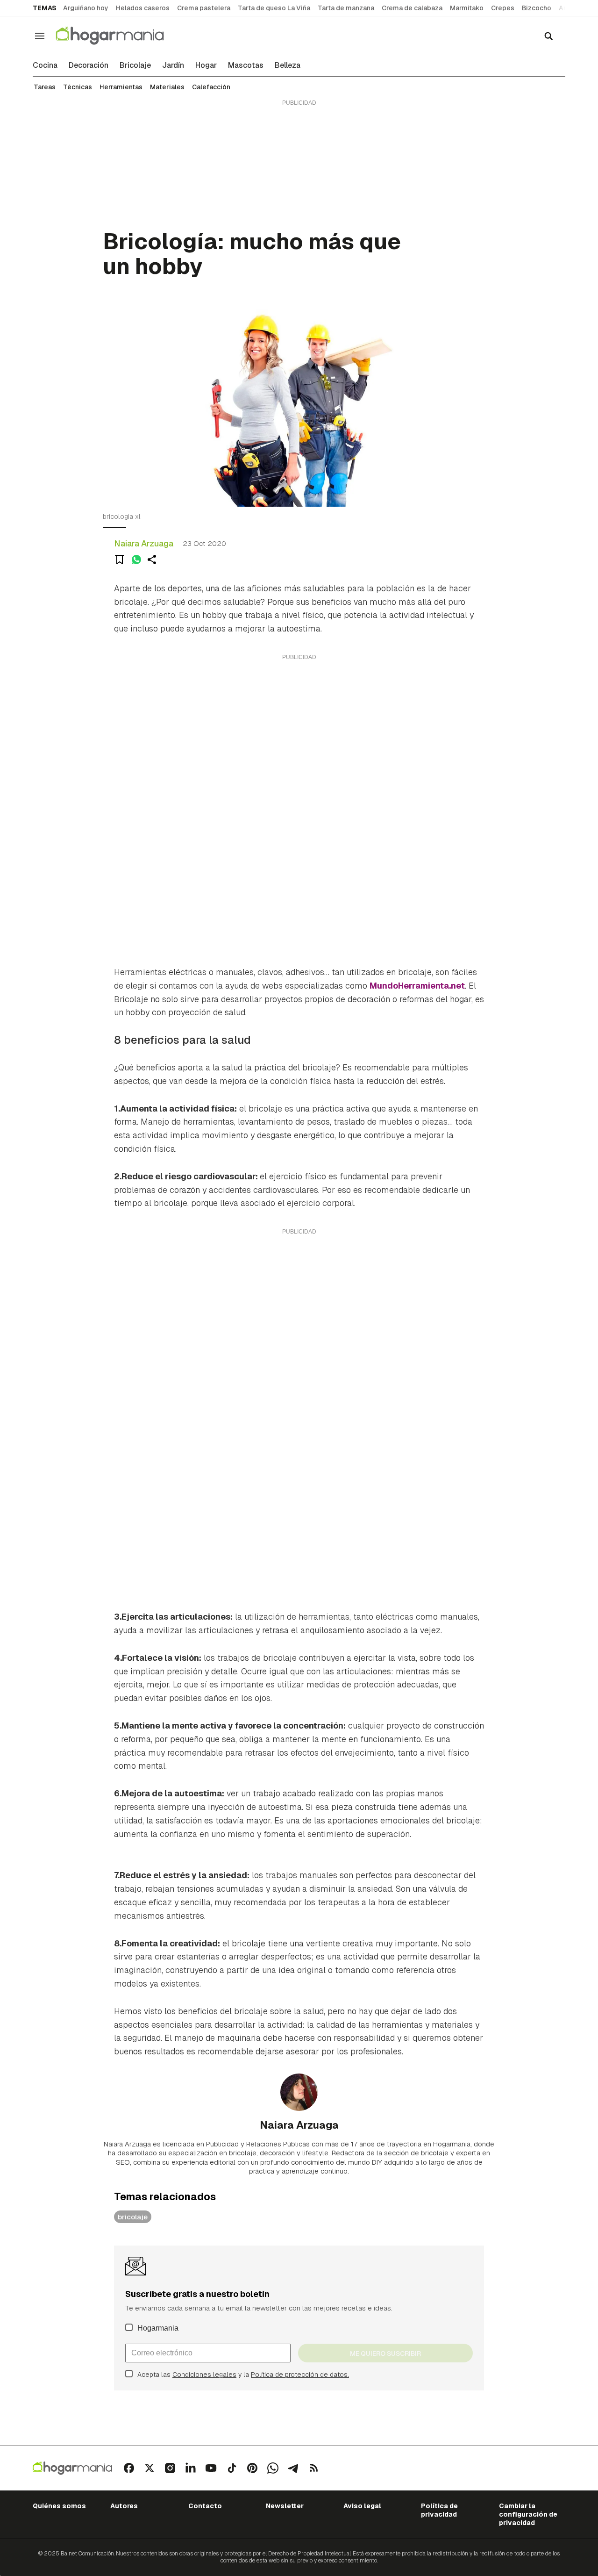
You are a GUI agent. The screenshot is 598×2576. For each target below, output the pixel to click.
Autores (124, 2506)
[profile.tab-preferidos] (120, 560)
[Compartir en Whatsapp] (136, 560)
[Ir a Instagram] (170, 2468)
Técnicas (78, 87)
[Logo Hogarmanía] (72, 2468)
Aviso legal (362, 2506)
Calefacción (211, 87)
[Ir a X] (149, 2468)
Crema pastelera (204, 8)
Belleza (288, 65)
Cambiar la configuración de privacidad (528, 2515)
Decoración (89, 65)
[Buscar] (548, 36)
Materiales (167, 87)
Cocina (45, 65)
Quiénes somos (59, 2506)
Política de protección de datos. (300, 2375)
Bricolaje (135, 65)
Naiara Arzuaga (144, 543)
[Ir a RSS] (314, 2468)
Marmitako (467, 8)
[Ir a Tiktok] (232, 2468)
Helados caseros (143, 8)
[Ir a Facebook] (129, 2468)
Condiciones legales (204, 2375)
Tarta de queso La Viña (274, 8)
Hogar (206, 65)
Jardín (173, 65)
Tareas (45, 87)
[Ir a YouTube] (211, 2468)
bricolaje (133, 2217)
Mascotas (246, 65)
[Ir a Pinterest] (252, 2468)
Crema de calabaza (412, 8)
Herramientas (121, 87)
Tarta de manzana (346, 8)
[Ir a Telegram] (293, 2468)
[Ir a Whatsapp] (273, 2468)
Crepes (503, 8)
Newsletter (285, 2506)
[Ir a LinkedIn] (191, 2468)
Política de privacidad (439, 2510)
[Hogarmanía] (120, 36)
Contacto (205, 2506)
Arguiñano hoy (86, 8)
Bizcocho (537, 8)
